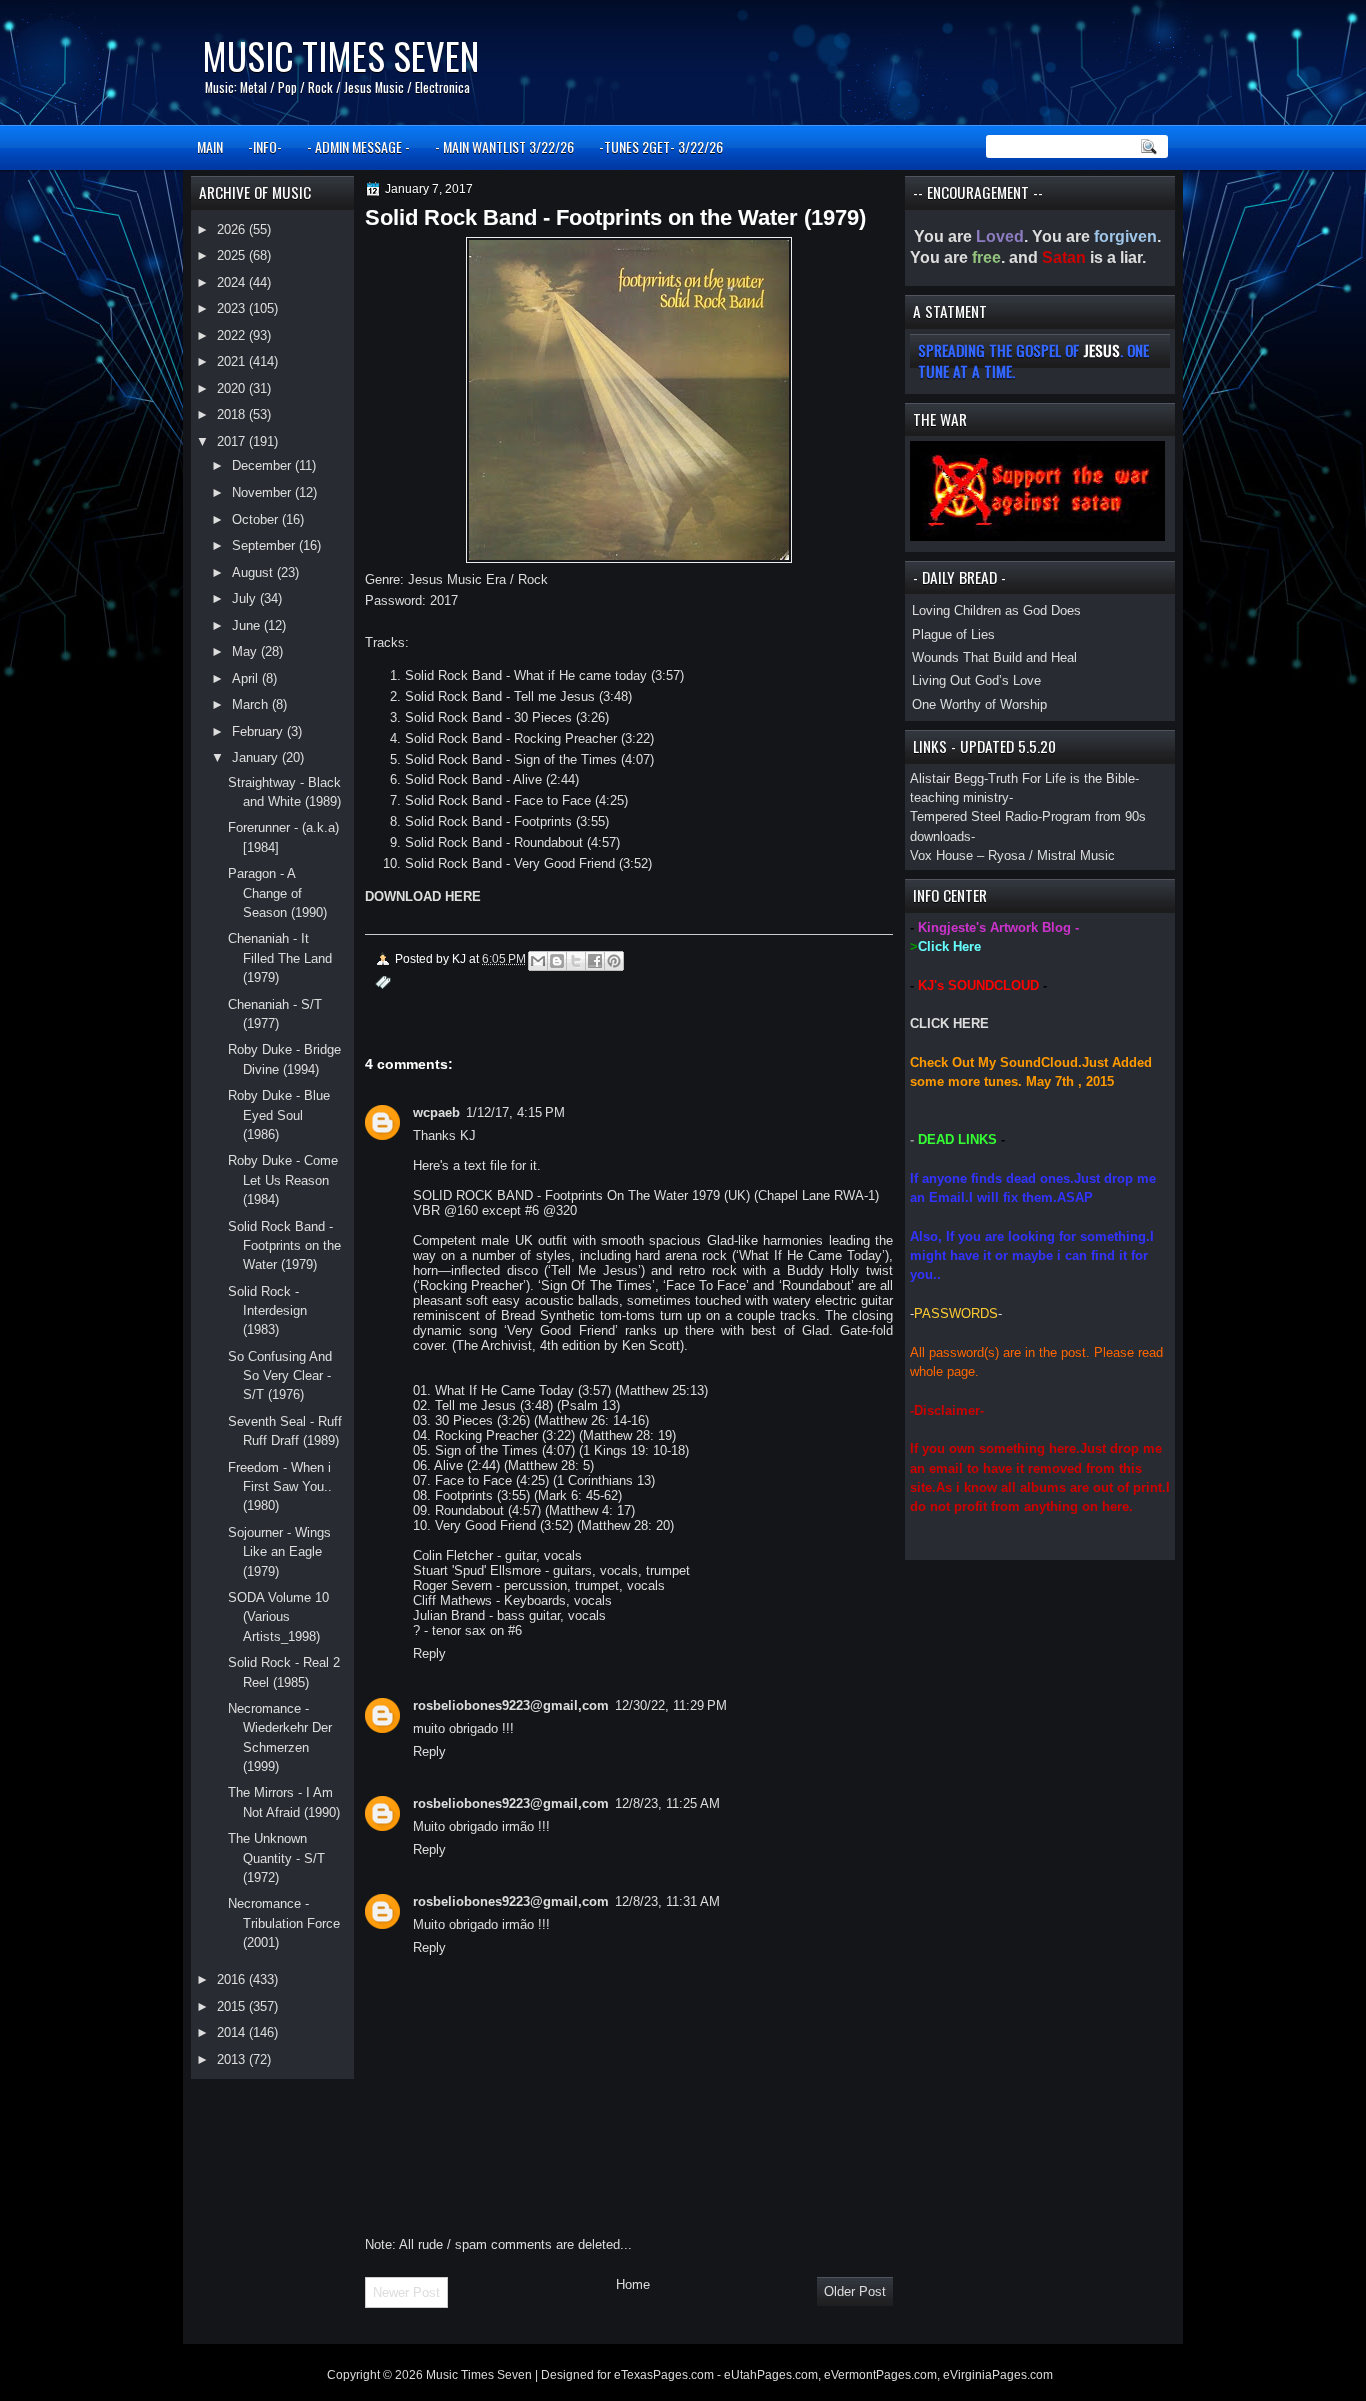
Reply (429, 1653)
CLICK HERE (949, 1023)
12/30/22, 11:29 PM (671, 1705)
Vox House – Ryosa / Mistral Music (1012, 855)
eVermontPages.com (880, 2375)
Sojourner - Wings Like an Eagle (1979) (279, 1552)
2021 (233, 361)
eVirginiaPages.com (998, 2375)
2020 (233, 388)
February (259, 731)
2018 (233, 414)
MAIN (210, 146)
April (247, 678)
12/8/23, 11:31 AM (667, 1901)
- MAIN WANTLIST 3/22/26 (504, 146)
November (263, 492)
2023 (233, 308)
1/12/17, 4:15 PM (515, 1112)
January (257, 757)
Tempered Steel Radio (974, 816)
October (257, 519)
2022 (233, 335)
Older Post (855, 2291)
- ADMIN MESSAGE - (358, 146)
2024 (233, 282)
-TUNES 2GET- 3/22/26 (661, 146)
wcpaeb (436, 1112)
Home (633, 2284)
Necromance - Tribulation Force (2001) (284, 1923)
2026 (233, 229)
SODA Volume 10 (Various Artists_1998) (278, 1617)
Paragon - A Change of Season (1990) (277, 893)
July (246, 598)
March (252, 704)
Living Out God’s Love (976, 680)
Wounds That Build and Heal (994, 657)
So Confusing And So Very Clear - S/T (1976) (280, 1376)
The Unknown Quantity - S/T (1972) (276, 1858)
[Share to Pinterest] (614, 961)
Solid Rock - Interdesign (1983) (267, 1311)
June (248, 625)
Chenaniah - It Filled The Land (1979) (280, 958)
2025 (233, 255)
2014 (233, 2032)
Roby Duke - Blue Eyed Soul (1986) (279, 1115)
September (265, 545)
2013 (233, 2059)
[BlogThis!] (557, 961)
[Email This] (538, 961)
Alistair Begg (947, 778)
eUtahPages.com (771, 2375)
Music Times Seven (340, 55)
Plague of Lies (953, 634)
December (263, 465)
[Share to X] (576, 961)
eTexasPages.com (664, 2375)
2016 (233, 1979)
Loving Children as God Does (996, 610)
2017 (233, 441)
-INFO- (265, 146)
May (246, 651)
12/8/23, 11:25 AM (667, 1803)
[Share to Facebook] (595, 961)
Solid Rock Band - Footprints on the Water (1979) (284, 1246)
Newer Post (406, 2292)
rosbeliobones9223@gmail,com (511, 1705)
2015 (233, 2006)
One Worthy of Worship (979, 704)
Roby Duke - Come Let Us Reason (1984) (283, 1180)
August (254, 572)
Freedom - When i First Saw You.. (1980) (280, 1487)
